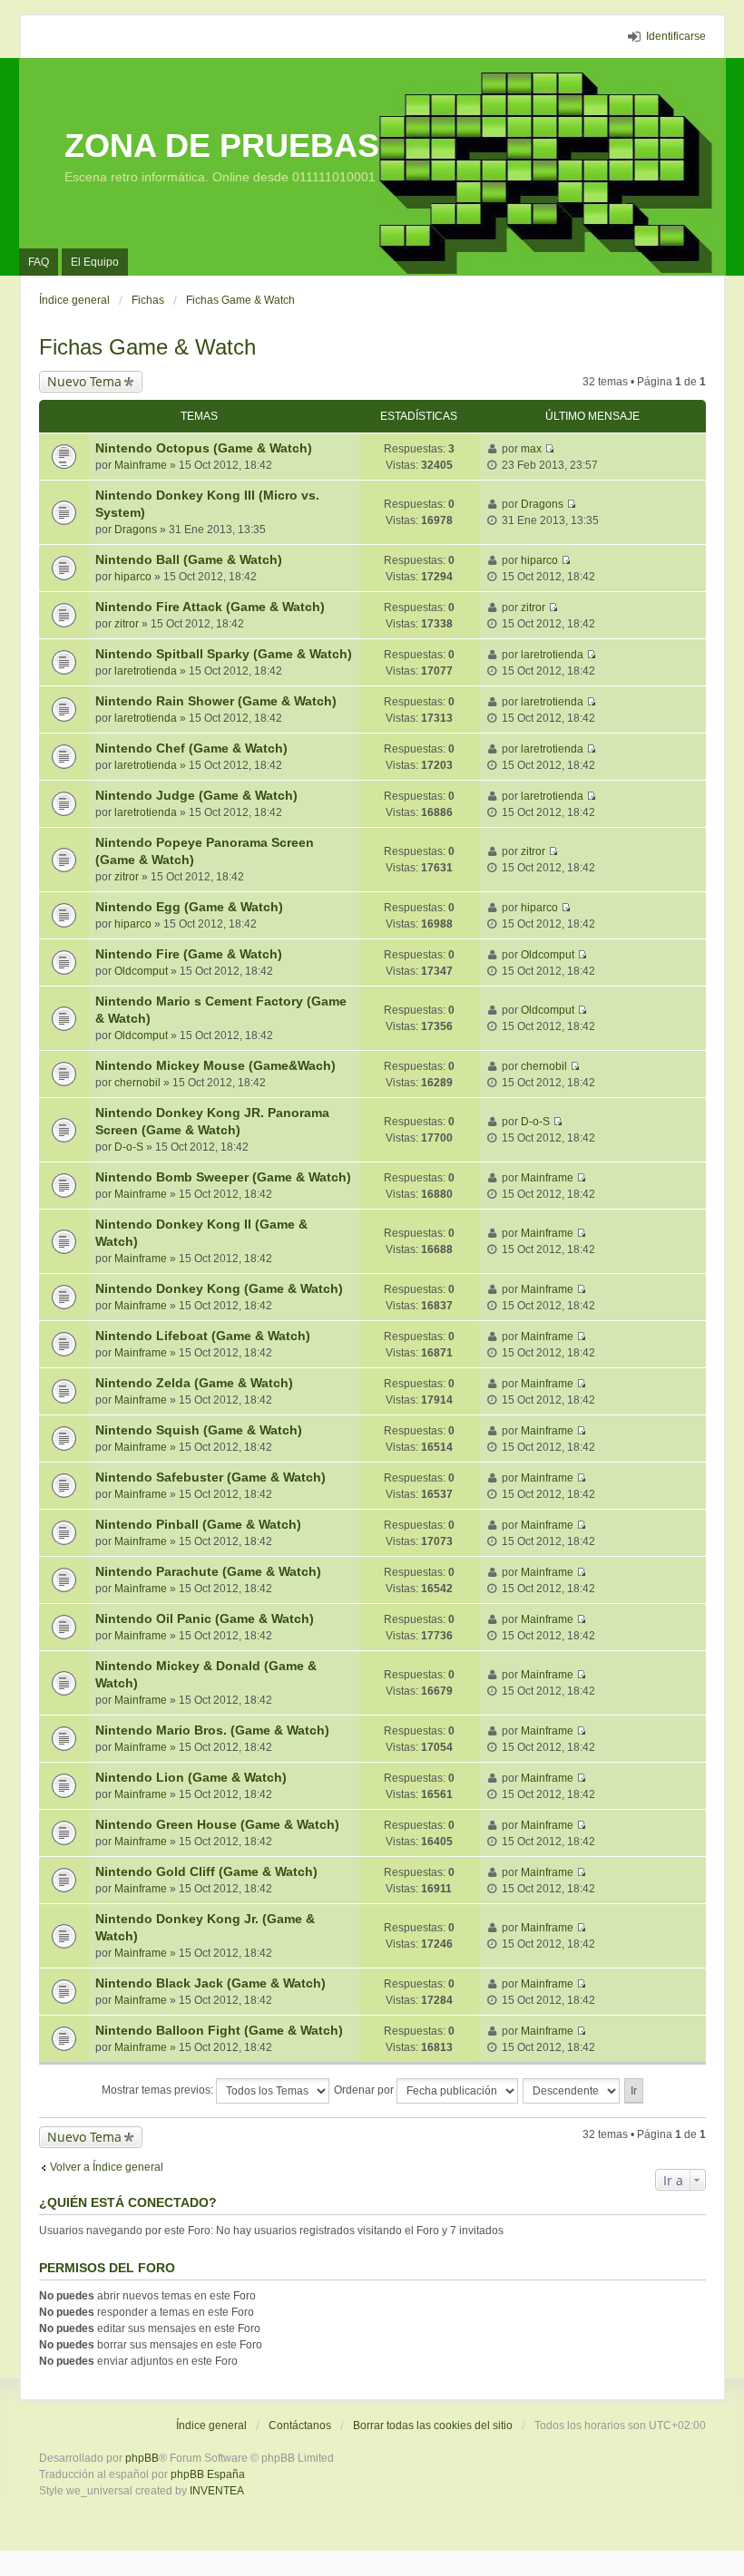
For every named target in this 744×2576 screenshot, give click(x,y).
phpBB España (208, 2474)
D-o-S (129, 1147)
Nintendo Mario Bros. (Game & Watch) (212, 1730)
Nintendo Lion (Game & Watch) (191, 1777)
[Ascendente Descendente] (572, 2091)
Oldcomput (141, 971)
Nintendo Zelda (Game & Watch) (194, 1383)
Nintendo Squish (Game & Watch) (199, 1430)
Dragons (136, 530)
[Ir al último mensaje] (549, 449)
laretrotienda (146, 671)
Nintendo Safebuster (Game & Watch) (210, 1477)
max (531, 449)
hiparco (133, 577)
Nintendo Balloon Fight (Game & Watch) (219, 2030)
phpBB (142, 2458)
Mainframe (141, 465)
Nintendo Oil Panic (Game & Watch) (205, 1619)
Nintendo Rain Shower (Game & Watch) (216, 701)
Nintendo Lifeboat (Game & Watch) (203, 1336)
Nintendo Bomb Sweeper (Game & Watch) (223, 1177)
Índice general (211, 2425)
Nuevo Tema (84, 381)
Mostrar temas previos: (159, 2090)
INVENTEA (217, 2491)
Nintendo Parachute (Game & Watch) (208, 1571)
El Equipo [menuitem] (95, 262)
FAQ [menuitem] (39, 262)
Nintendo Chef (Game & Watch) (191, 748)
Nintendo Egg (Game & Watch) (189, 907)
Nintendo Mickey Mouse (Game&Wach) (215, 1065)
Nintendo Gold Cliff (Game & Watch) (206, 1871)
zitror (127, 624)
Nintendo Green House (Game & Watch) (217, 1824)
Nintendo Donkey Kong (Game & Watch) (219, 1288)
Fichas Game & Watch (147, 347)
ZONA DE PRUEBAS (222, 146)
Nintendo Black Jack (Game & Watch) (210, 1983)
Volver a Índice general (107, 2167)
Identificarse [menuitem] (676, 36)
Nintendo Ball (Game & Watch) (189, 559)
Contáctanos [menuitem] (300, 2425)
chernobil (137, 1083)
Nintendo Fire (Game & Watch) (189, 954)
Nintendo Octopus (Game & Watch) (204, 448)
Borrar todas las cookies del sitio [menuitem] (433, 2425)
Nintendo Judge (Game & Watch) (196, 795)
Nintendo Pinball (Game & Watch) (198, 1524)
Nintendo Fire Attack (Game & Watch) (210, 607)
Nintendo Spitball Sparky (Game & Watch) (224, 654)
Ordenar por (365, 2090)
